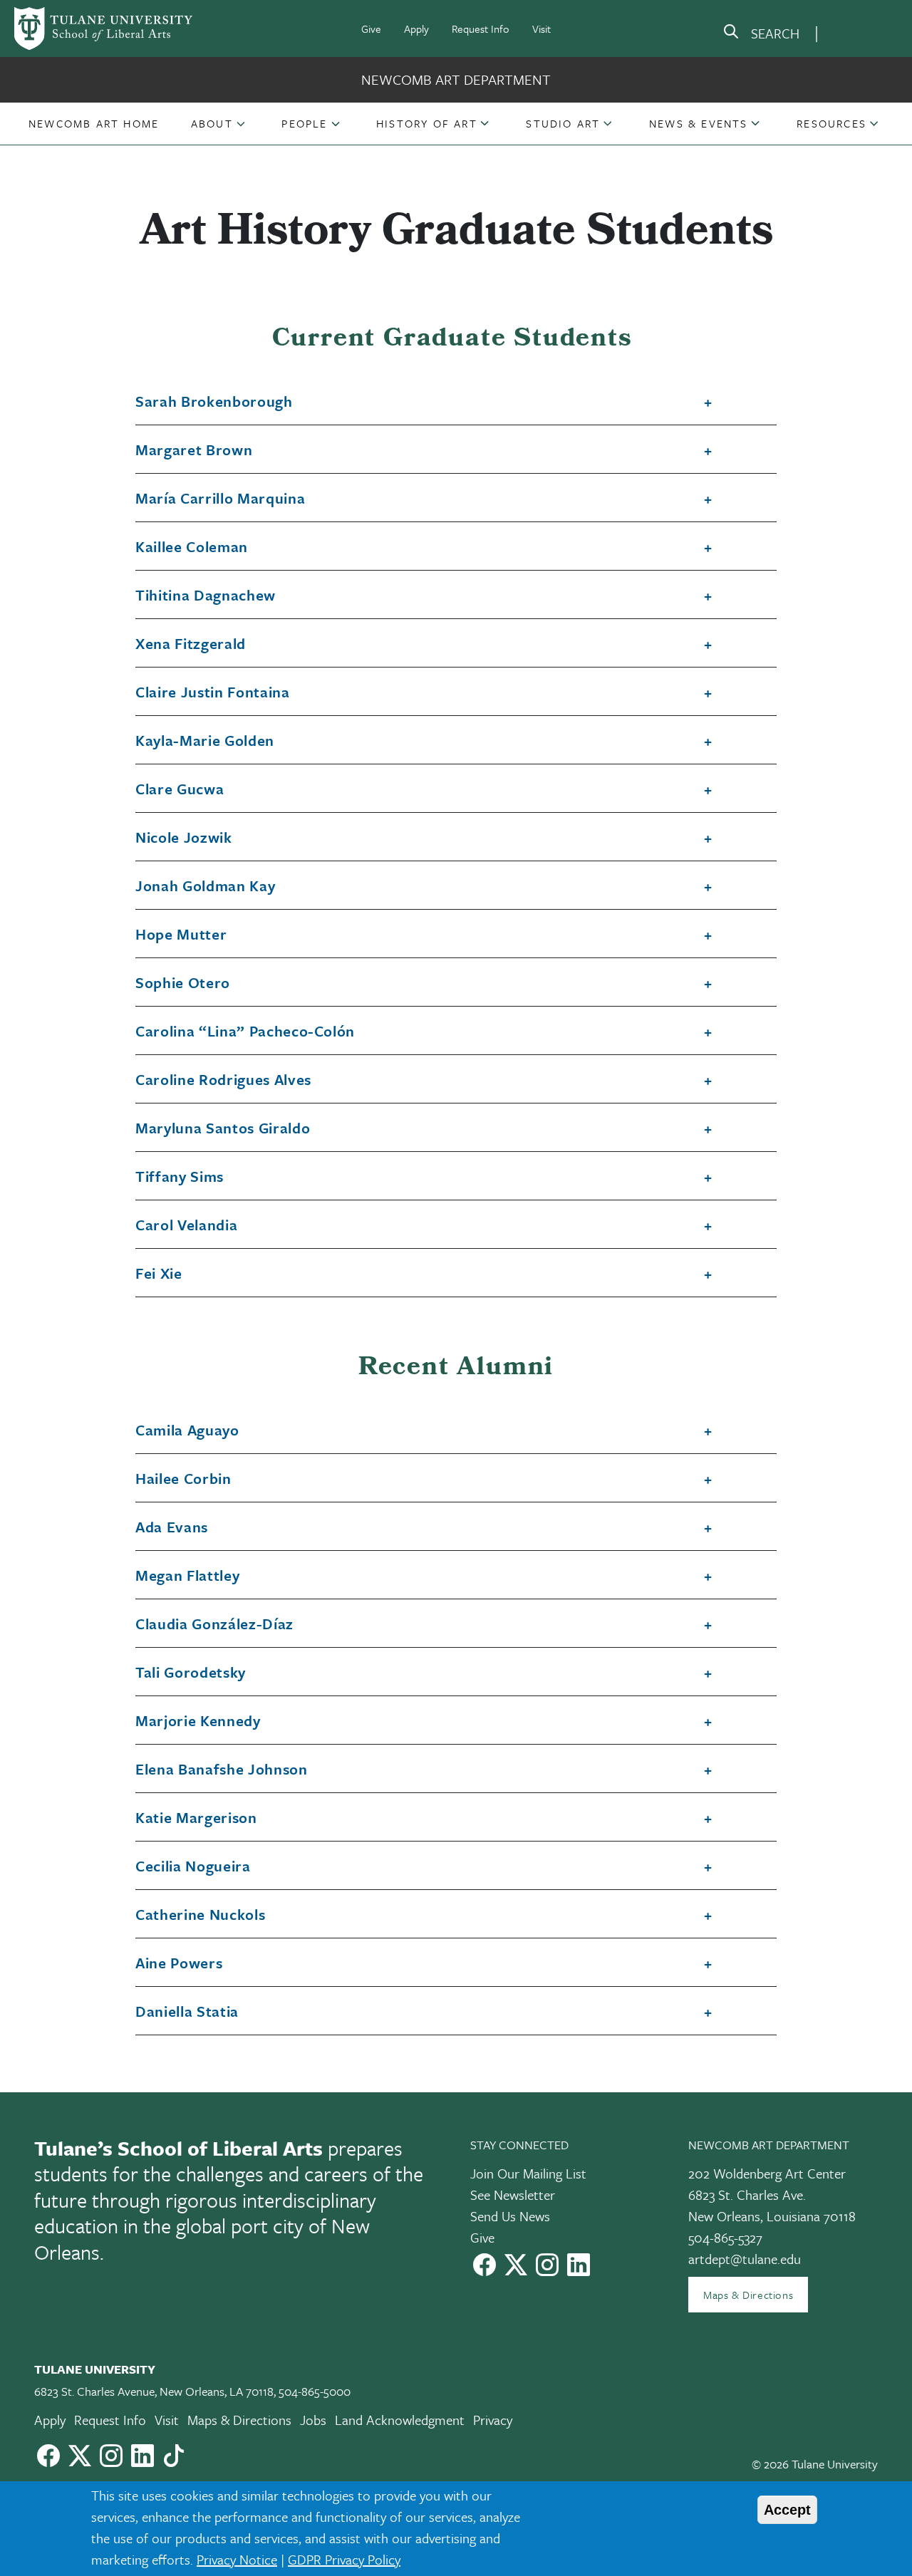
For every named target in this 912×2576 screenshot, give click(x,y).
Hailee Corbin (183, 1479)
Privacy (493, 2420)
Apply (416, 28)
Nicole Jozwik (184, 838)
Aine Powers (179, 1963)
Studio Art (563, 123)
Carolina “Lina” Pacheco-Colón (245, 1032)
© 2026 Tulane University (815, 2464)
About (212, 123)
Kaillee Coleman (192, 547)
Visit (541, 28)
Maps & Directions (748, 2295)
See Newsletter (513, 2195)
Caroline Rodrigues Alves (223, 1080)
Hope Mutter (181, 935)
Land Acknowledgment (400, 2420)
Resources (831, 123)
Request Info (481, 28)
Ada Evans (172, 1527)
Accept (787, 2510)
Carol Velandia (186, 1225)
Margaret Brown (194, 450)
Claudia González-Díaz (214, 1624)
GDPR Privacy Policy (344, 2559)
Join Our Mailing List (528, 2173)
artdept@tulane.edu (745, 2259)
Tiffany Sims (180, 1177)
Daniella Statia (187, 2012)
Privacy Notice (237, 2559)
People (304, 123)
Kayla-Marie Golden (205, 741)
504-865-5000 (315, 2391)
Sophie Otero (183, 983)
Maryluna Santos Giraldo (223, 1128)
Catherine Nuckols (200, 1915)
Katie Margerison (196, 1818)
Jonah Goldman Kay (205, 886)
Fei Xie (159, 1274)
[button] (94, 123)
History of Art (427, 123)
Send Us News (510, 2216)
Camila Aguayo (187, 1430)
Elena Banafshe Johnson (222, 1770)
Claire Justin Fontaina (213, 692)
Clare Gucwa (180, 789)
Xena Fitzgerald (191, 644)
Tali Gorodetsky (191, 1673)
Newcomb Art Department (456, 79)
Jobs (313, 2420)
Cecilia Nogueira (193, 1866)
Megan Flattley (187, 1576)
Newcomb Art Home (94, 123)
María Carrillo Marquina (220, 499)
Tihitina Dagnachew (206, 596)
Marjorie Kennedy (198, 1721)
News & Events (699, 123)
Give (371, 28)
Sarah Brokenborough (214, 402)
